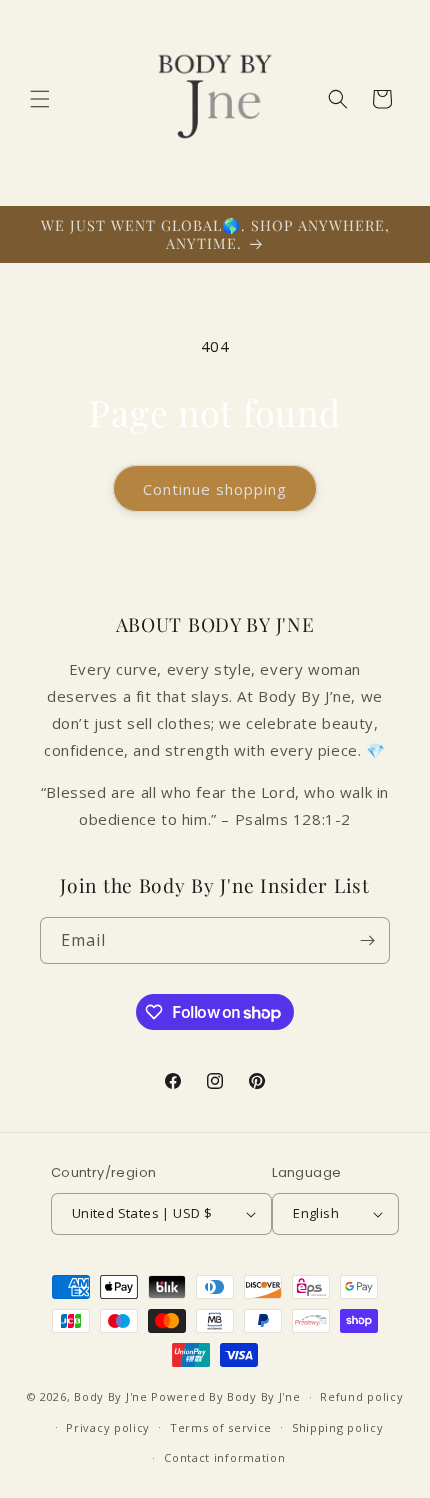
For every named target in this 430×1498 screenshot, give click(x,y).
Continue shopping (215, 489)
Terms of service (221, 1427)
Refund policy (361, 1396)
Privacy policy (108, 1427)
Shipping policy (338, 1427)
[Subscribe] (367, 940)
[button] (40, 99)
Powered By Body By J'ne (225, 1396)
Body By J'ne (110, 1396)
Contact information (224, 1457)
